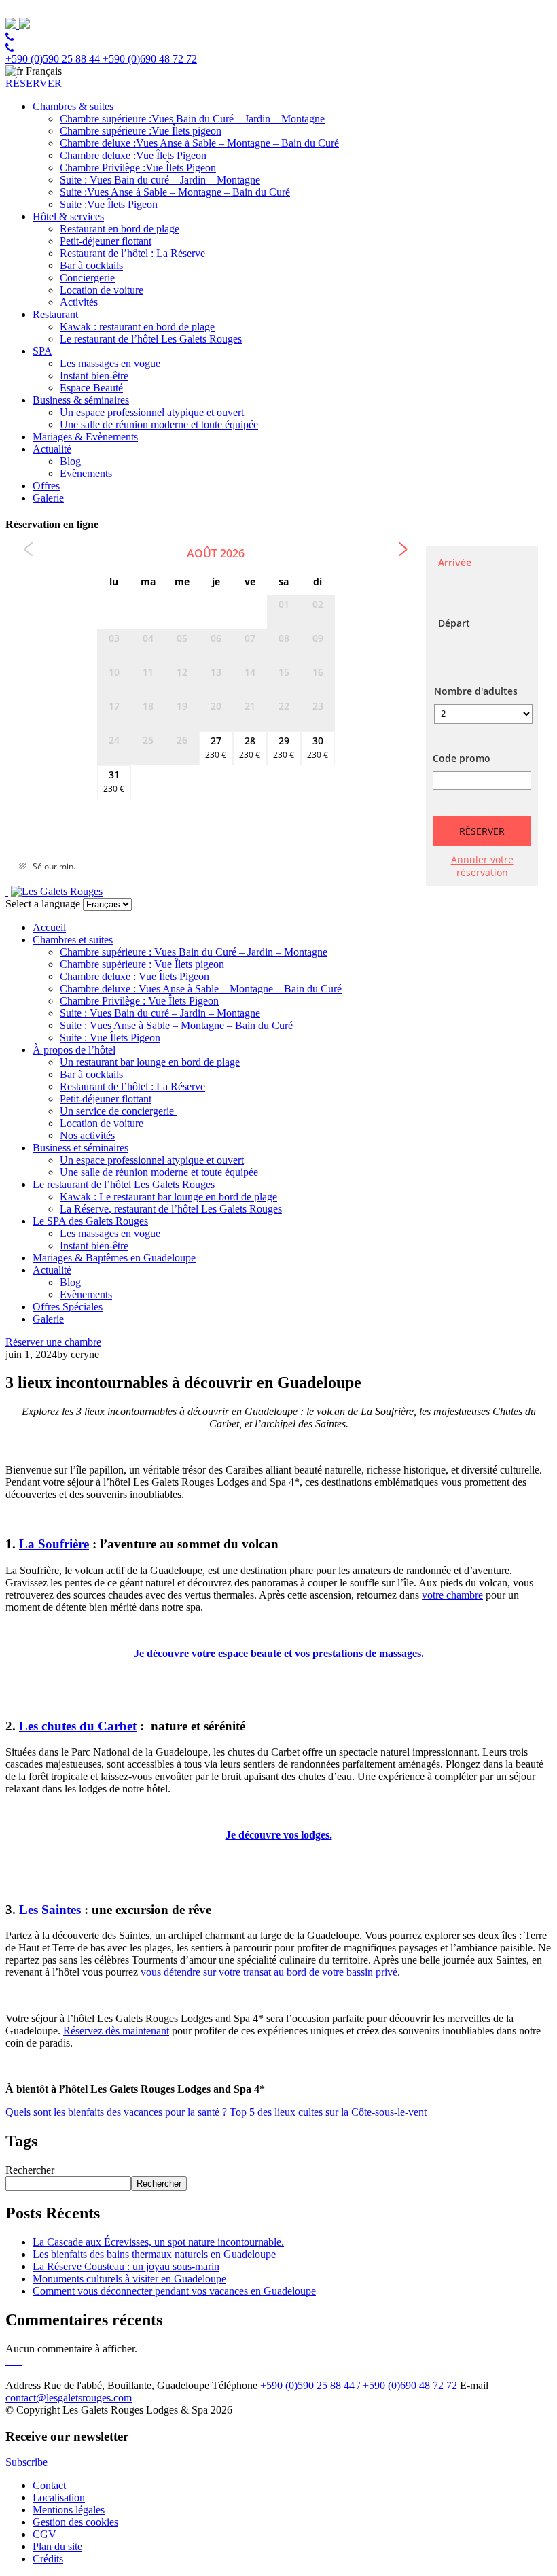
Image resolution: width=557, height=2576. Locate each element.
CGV (44, 2534)
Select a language (43, 904)
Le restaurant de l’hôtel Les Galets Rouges (151, 339)
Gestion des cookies (75, 2522)
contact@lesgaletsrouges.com (69, 2398)
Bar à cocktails (91, 265)
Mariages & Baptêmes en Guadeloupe (114, 1258)
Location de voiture (102, 290)
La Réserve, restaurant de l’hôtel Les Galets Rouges (171, 1209)
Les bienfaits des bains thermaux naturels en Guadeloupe (154, 2254)
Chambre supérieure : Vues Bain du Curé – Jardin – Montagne (194, 952)
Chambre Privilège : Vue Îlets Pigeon (139, 1001)
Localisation (59, 2497)
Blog (70, 461)
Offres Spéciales (68, 1307)
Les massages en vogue (110, 363)
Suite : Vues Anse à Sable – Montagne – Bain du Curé (176, 1025)
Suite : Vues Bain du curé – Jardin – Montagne (160, 180)
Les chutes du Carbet (78, 1726)
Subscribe (26, 2462)
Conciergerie (87, 278)
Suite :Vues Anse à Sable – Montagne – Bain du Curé (175, 192)
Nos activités (87, 1135)
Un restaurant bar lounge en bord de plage (150, 1062)
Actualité (52, 449)
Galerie (48, 498)
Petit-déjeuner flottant (106, 241)
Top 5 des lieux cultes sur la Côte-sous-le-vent (328, 2112)
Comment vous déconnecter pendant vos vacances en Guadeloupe (174, 2291)
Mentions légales (69, 2510)
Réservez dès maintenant (116, 2031)
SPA (42, 351)
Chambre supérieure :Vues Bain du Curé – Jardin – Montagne (192, 119)
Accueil (49, 927)
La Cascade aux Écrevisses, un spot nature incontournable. (158, 2242)
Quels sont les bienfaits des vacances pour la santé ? (116, 2112)
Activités (79, 302)
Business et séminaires (80, 1148)
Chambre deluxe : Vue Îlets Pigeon (134, 976)
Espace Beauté (91, 388)
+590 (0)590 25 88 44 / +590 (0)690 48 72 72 (359, 2385)
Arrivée (455, 562)
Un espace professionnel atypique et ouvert (152, 412)
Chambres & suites (73, 106)
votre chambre (452, 1595)
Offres (46, 486)
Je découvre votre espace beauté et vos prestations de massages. (279, 1653)
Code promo (462, 758)
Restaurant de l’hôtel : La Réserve (132, 253)
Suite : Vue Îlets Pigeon (110, 1038)
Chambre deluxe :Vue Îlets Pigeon (133, 155)
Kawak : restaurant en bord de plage (137, 327)
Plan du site (57, 2546)
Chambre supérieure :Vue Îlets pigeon (141, 131)
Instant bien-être (94, 376)
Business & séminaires (81, 400)
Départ (454, 623)
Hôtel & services (68, 216)
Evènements (86, 473)
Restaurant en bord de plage (120, 229)
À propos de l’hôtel (74, 1050)
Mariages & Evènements (85, 437)
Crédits (48, 2559)
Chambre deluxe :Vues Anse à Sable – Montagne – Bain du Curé (199, 143)
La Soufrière (54, 1544)
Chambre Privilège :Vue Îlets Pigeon (138, 168)
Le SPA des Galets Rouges (90, 1221)
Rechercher (30, 2170)
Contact (49, 2485)
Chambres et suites (73, 940)
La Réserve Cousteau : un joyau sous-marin (126, 2266)
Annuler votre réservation (482, 866)
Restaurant (55, 314)
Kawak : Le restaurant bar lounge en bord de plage (168, 1197)
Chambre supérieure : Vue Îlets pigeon (142, 964)
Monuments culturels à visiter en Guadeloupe (129, 2279)
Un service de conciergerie (118, 1111)
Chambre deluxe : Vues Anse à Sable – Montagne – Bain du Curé (201, 989)
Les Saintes (50, 1910)
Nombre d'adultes (476, 691)
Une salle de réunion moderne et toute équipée (159, 424)
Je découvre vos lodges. (279, 1835)
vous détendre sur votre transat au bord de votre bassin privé (269, 1972)
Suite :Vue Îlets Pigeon (109, 204)
